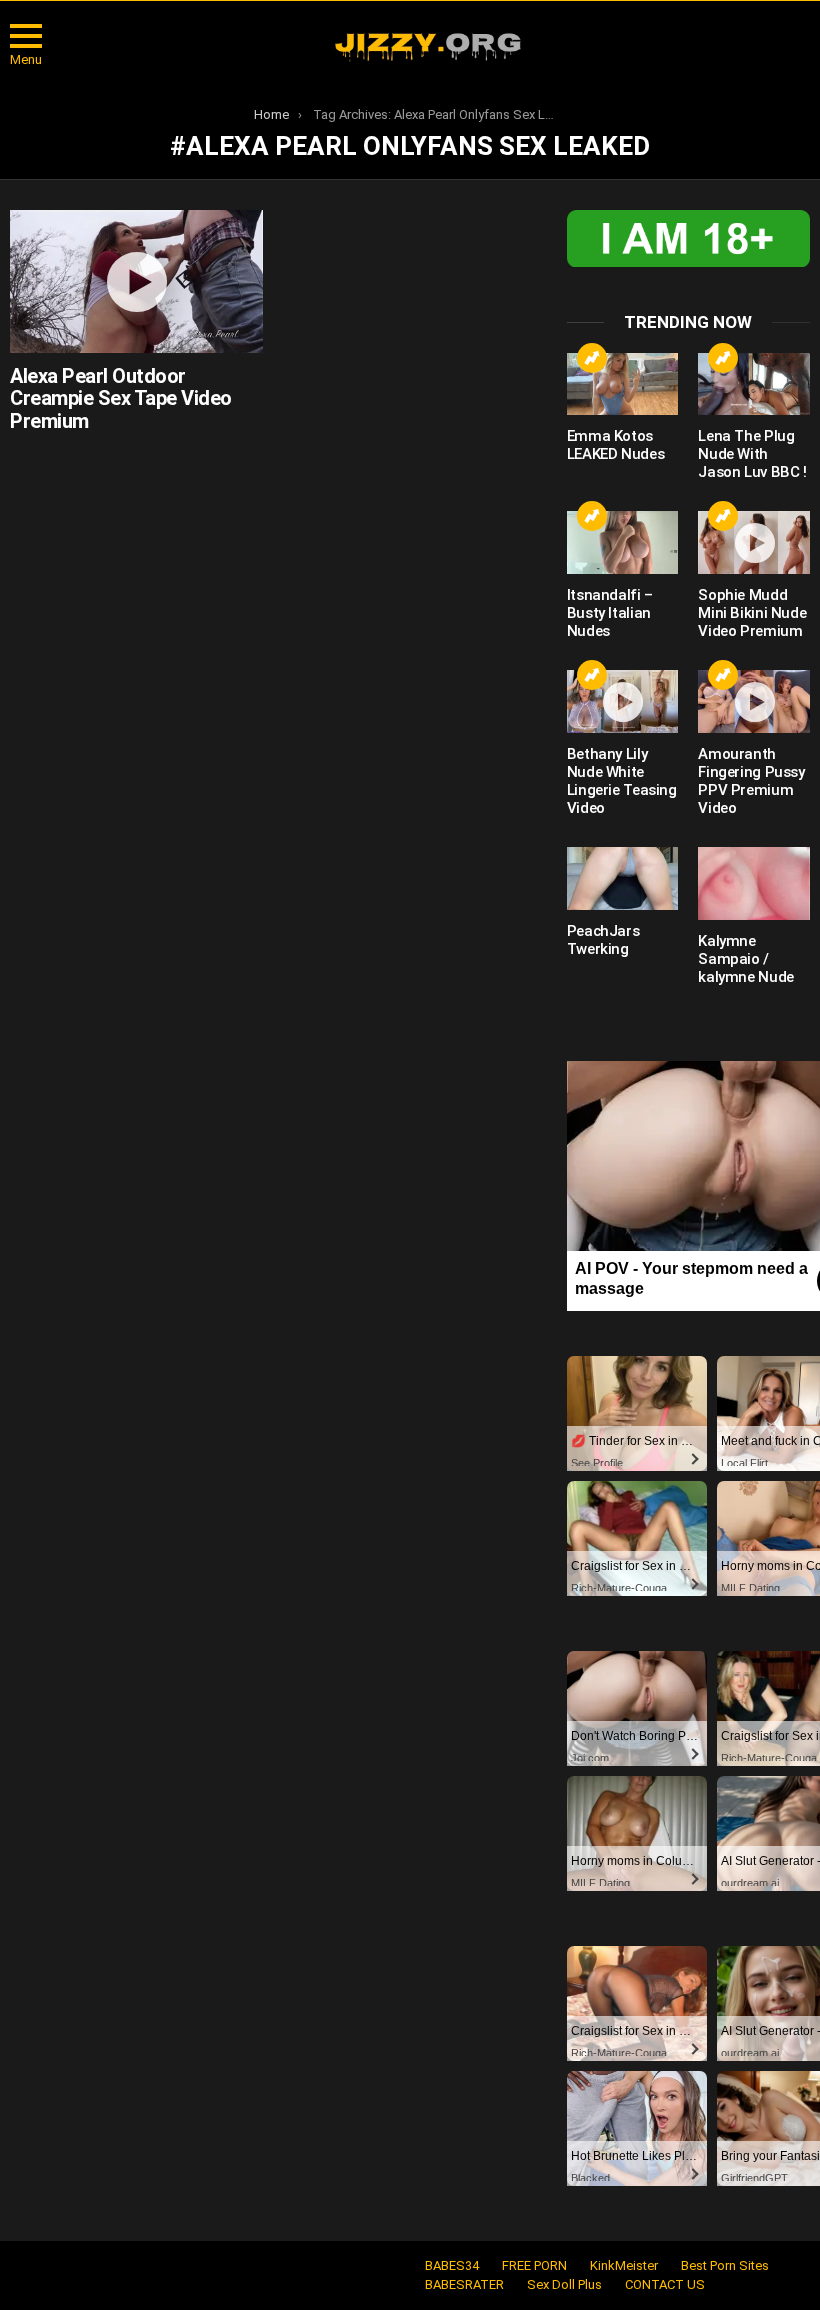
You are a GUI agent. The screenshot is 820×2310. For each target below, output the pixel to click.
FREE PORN (534, 2265)
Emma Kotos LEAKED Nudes (616, 445)
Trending (592, 358)
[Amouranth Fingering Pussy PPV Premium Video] (754, 701)
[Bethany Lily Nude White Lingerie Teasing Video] (623, 701)
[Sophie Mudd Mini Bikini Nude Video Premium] (754, 542)
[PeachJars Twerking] (623, 878)
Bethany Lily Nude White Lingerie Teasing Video (622, 781)
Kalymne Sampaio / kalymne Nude (746, 959)
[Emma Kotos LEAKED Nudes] (623, 384)
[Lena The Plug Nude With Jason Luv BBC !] (754, 384)
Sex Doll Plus (564, 2284)
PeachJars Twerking (603, 940)
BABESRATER (464, 2284)
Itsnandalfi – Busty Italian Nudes (610, 613)
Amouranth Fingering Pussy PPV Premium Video (751, 781)
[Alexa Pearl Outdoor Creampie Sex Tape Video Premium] (136, 281)
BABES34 (452, 2265)
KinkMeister (624, 2265)
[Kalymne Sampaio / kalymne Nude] (754, 883)
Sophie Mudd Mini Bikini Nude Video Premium (752, 613)
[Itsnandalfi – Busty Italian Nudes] (623, 542)
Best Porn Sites (725, 2265)
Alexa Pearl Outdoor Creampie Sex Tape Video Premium (121, 398)
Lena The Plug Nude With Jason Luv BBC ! (752, 454)
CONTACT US (665, 2284)
